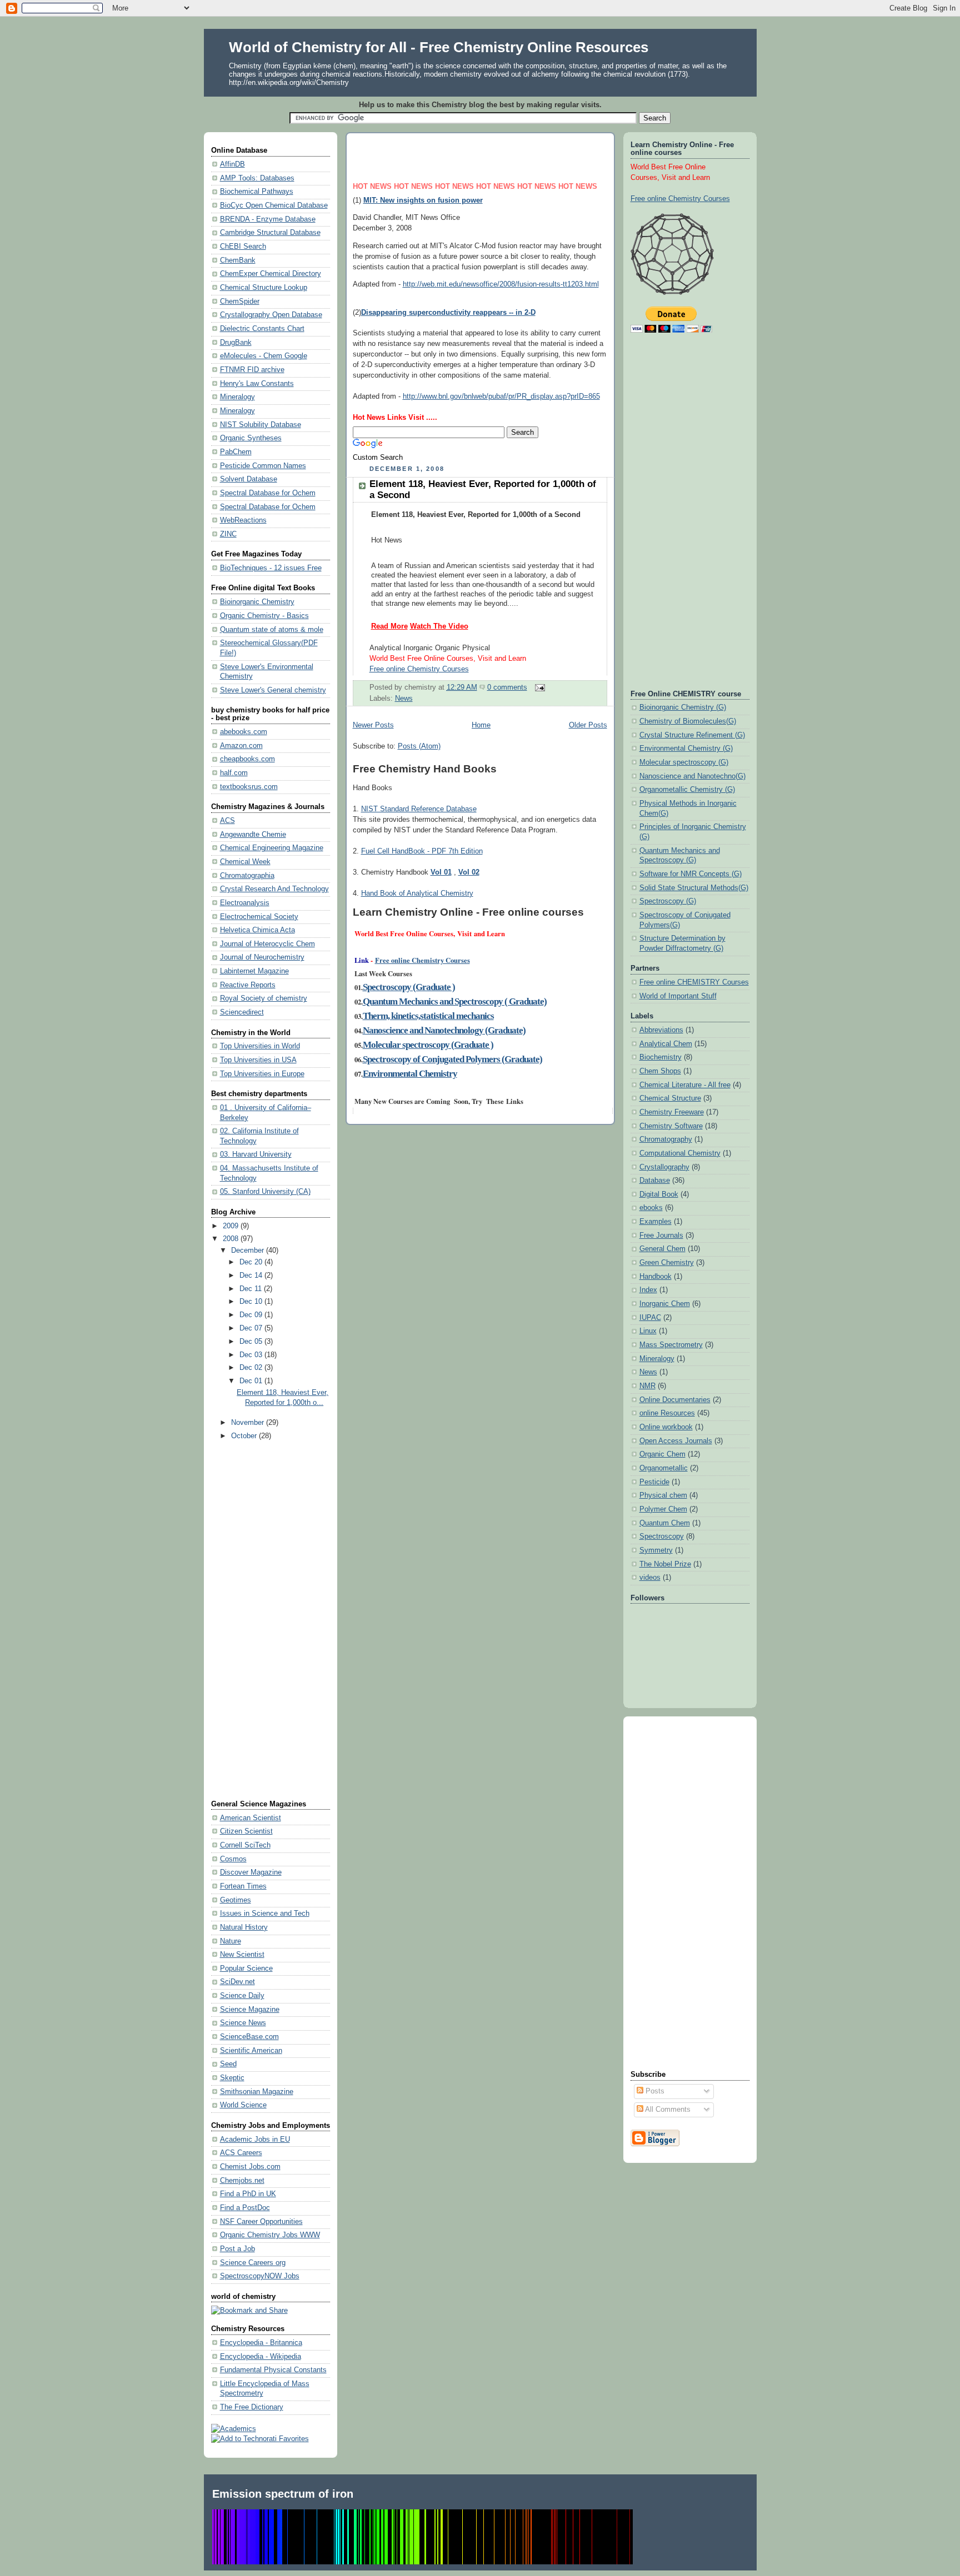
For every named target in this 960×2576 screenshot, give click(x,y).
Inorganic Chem (665, 1304)
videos (650, 1578)
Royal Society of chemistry (264, 998)
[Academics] (234, 2429)
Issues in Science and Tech (265, 1914)
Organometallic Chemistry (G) (687, 790)
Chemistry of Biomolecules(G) (688, 721)
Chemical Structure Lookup (264, 288)
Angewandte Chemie (253, 835)
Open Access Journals (676, 1441)
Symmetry (656, 1550)
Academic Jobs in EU (255, 2140)
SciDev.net (237, 1982)
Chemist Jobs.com (250, 2167)
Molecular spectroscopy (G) (684, 762)
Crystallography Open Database (271, 315)
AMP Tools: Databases (257, 178)
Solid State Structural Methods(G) (694, 888)
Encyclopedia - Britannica (261, 2343)
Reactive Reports (248, 985)
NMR (647, 1386)
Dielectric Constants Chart (262, 329)
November (249, 1423)
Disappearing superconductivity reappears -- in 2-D (448, 313)
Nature (231, 1941)
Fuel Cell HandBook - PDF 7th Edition (422, 851)
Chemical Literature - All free (685, 1085)
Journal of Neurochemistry (262, 957)
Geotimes (236, 1900)
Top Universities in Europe (262, 1074)
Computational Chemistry (680, 1153)
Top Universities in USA (258, 1060)
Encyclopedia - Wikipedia (261, 2357)
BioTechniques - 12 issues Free (271, 568)
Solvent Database (249, 479)
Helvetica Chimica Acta (257, 930)
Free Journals (661, 1236)
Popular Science (246, 1969)
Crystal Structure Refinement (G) (692, 735)
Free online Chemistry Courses (422, 960)
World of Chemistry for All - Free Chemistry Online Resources (439, 47)
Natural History (244, 1927)
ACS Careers (241, 2153)
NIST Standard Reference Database (419, 809)
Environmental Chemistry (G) (686, 749)
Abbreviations (661, 1030)
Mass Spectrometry (671, 1345)
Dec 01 (252, 1381)
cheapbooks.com (247, 759)
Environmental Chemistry (410, 1074)
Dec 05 (252, 1342)
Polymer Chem (663, 1509)
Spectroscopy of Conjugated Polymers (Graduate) (452, 1059)
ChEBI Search (243, 247)
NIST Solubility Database (261, 425)
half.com (234, 773)
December (249, 1251)
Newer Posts (373, 725)
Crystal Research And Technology (274, 889)
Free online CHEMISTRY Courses (694, 982)
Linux (648, 1331)
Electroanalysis (245, 903)
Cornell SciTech (245, 1845)
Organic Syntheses (251, 438)
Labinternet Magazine (254, 971)
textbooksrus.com (249, 787)
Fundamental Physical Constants (273, 2370)
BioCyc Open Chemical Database (274, 205)
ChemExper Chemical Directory (271, 274)
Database (655, 1181)
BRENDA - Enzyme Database (268, 219)
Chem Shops (660, 1071)
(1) (358, 200)
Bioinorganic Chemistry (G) (683, 707)
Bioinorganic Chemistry (257, 602)
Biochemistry (661, 1057)
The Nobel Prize (665, 1564)
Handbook (656, 1277)
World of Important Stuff (678, 996)
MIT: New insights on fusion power (423, 200)
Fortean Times (243, 1886)
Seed (228, 2064)
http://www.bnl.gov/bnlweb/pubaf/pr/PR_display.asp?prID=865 (501, 396)
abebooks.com (244, 732)
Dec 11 (252, 1289)
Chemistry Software (671, 1126)
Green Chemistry (667, 1263)
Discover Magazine (251, 1872)
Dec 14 (252, 1276)
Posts (654, 2091)
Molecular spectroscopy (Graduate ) (428, 1045)
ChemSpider (240, 302)
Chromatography (666, 1139)
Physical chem (663, 1495)
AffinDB (232, 164)
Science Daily (242, 1996)
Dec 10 (252, 1302)
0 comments (507, 687)
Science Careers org (253, 2263)
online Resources (667, 1413)
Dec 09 (252, 1315)
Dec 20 (252, 1262)
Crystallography (664, 1167)
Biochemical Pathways (257, 192)
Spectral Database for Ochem (268, 493)
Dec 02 (252, 1368)
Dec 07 (252, 1328)
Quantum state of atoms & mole (272, 630)
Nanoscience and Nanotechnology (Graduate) (444, 1030)
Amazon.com (241, 746)
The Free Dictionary (252, 2407)
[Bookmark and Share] (249, 2311)
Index (648, 1290)
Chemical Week (245, 862)
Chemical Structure (670, 1098)
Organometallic (664, 1468)
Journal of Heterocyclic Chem (267, 944)
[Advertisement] (256, 1621)
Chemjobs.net (242, 2181)
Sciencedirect (242, 1012)
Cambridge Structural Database (270, 233)
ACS (227, 821)
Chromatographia (247, 876)
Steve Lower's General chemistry (273, 690)
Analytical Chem (666, 1044)
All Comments (667, 2110)
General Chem (662, 1249)
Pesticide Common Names (263, 466)
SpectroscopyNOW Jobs (260, 2276)
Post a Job (237, 2249)
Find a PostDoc (245, 2208)
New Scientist (242, 1955)
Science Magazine (250, 2010)
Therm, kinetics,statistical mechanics (428, 1016)
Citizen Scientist (246, 1831)
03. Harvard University (256, 1154)
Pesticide (654, 1482)
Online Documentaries (675, 1400)
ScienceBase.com (249, 2037)
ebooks (651, 1208)
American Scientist (251, 1818)
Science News (243, 2023)
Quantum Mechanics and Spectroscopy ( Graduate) (455, 1001)
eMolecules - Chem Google (264, 356)
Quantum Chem (665, 1523)
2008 (232, 1239)
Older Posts (588, 725)
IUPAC (650, 1318)
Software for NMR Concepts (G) (691, 874)
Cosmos (233, 1859)
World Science (243, 2105)
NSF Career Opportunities (261, 2222)
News (404, 699)
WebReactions (243, 520)
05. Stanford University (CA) (265, 1192)
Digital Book (659, 1194)
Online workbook (666, 1427)
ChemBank (238, 260)
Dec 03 (252, 1355)
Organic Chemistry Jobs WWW (270, 2235)
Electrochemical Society (259, 917)
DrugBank (236, 343)
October (245, 1436)
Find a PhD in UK (248, 2194)
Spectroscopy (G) (668, 901)
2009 (232, 1226)
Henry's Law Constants (257, 384)
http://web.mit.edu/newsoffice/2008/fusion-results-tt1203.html (501, 284)
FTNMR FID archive (252, 370)
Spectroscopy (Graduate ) (409, 987)
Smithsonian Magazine (257, 2092)
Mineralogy (237, 397)
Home (481, 725)
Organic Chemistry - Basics (264, 616)
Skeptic (232, 2078)
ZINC (228, 534)
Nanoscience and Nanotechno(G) (692, 776)
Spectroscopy (662, 1536)
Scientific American (251, 2051)
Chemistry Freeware (672, 1112)
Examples (656, 1222)
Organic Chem (662, 1454)
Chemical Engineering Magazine (272, 848)
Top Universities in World (260, 1046)
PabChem (236, 452)
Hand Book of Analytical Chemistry (417, 893)
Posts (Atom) (419, 746)
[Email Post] (538, 687)
